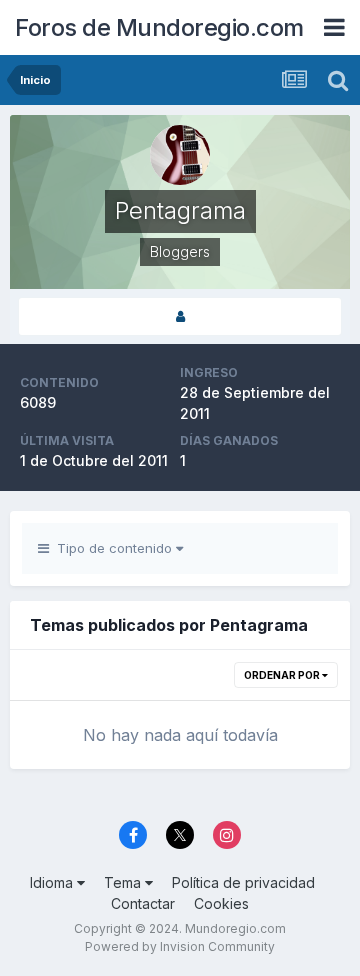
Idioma (53, 882)
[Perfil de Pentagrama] (180, 316)
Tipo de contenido (112, 548)
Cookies (221, 903)
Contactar (143, 903)
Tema (124, 882)
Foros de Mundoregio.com (159, 27)
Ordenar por (283, 675)
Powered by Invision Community (180, 946)
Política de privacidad (243, 882)
